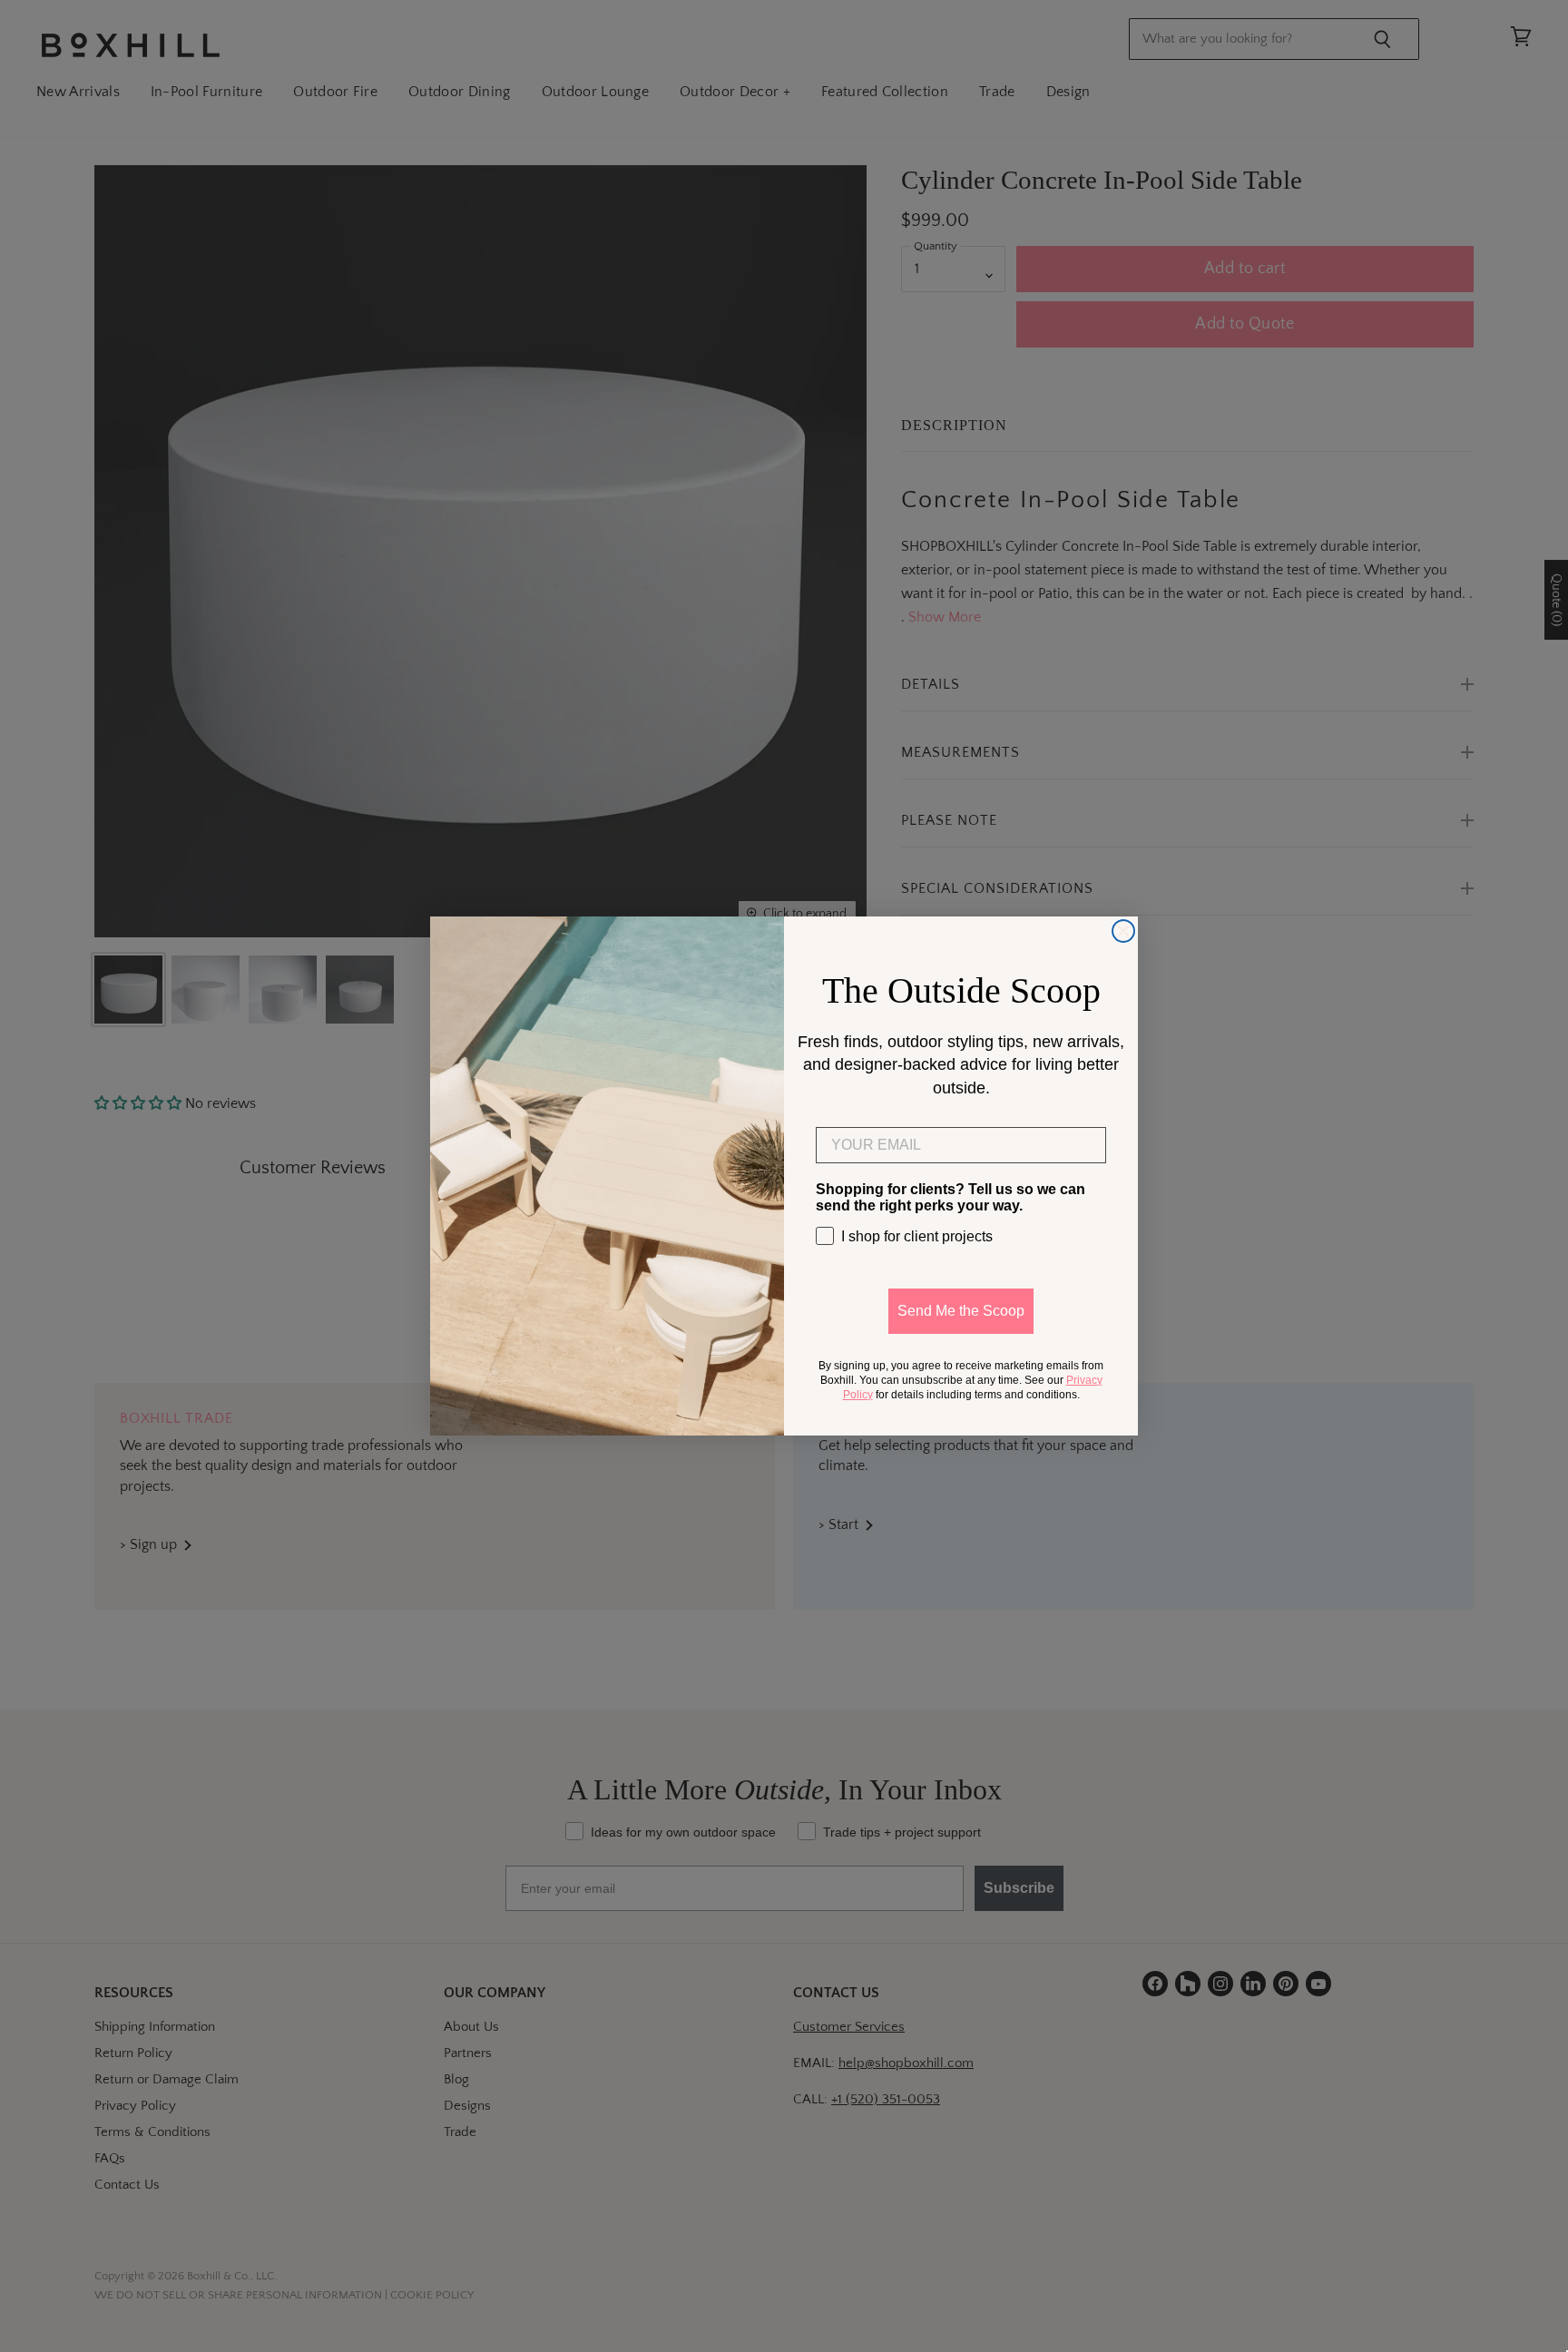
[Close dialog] (1123, 931)
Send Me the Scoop (961, 1311)
